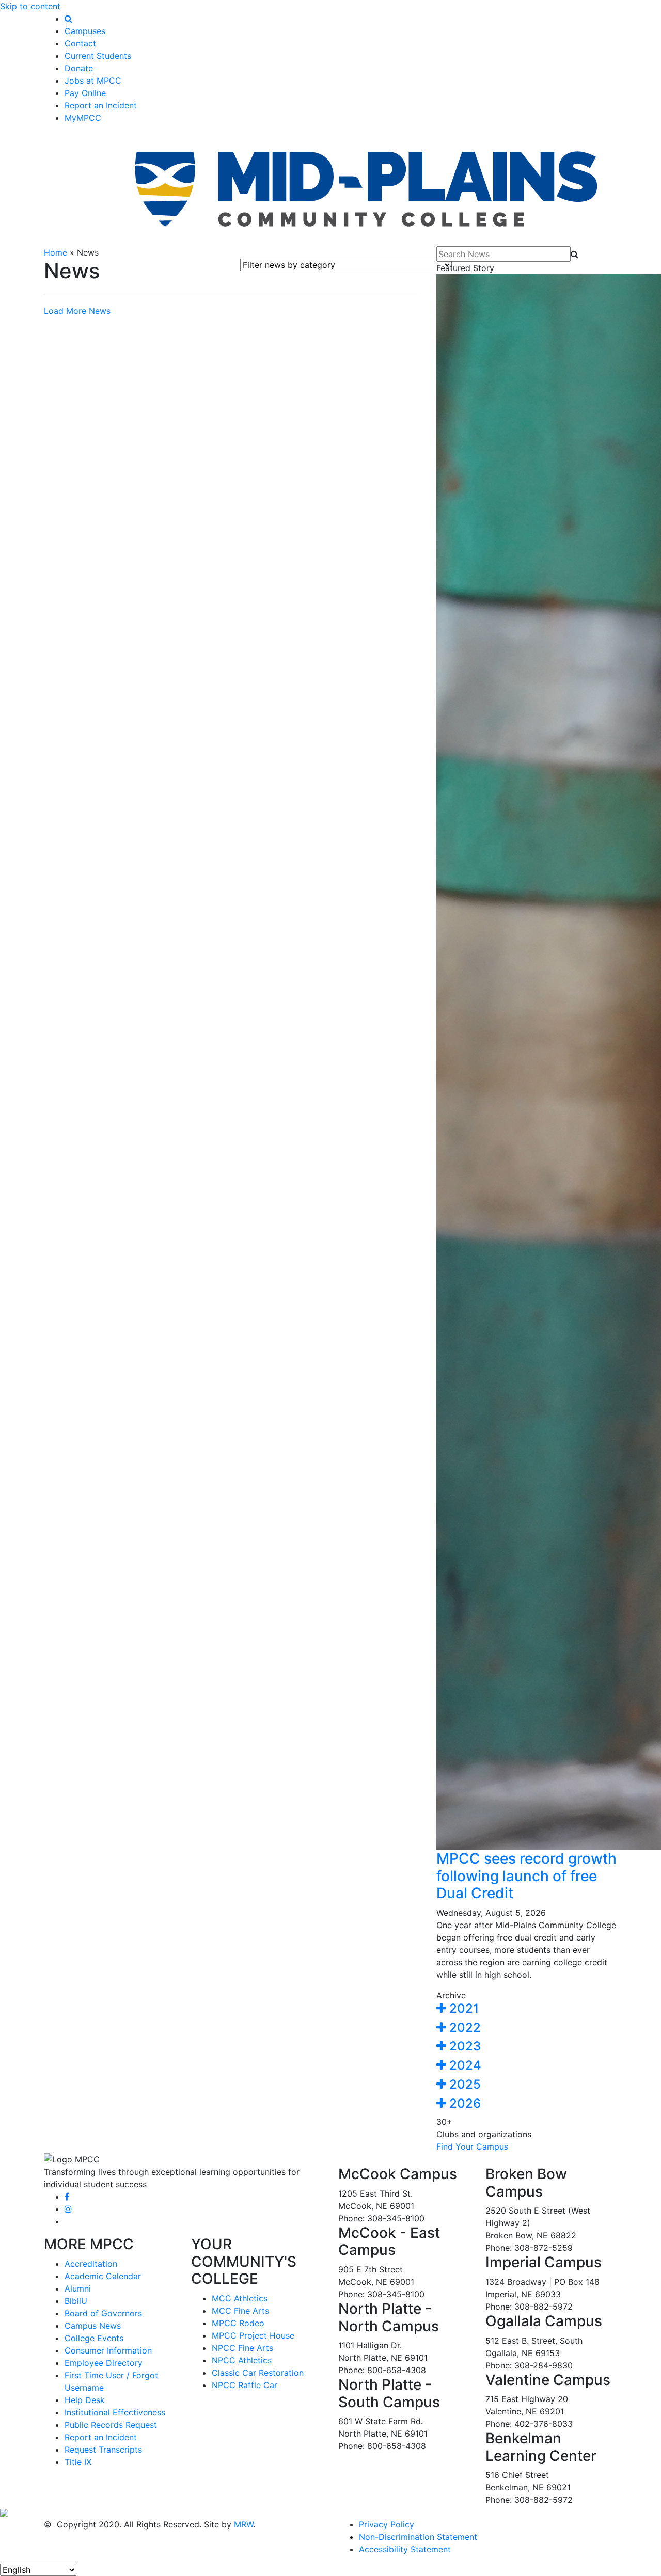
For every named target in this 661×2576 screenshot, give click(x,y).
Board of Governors (103, 2313)
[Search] (68, 19)
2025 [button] (463, 2084)
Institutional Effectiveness (115, 2412)
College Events (94, 2338)
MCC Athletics (240, 2298)
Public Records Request (111, 2425)
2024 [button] (464, 2065)
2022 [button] (463, 2028)
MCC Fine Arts (240, 2311)
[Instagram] (68, 2209)
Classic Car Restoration (258, 2373)
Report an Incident (101, 105)
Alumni (78, 2288)
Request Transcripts (103, 2450)
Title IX (78, 2462)
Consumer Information (108, 2350)
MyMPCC (83, 118)
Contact (80, 43)
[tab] (527, 2009)
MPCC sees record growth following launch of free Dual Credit (526, 1876)
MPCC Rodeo (238, 2323)
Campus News (93, 2326)
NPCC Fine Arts (242, 2348)
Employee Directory (104, 2363)
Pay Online (85, 93)
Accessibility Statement (405, 2549)
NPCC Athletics (242, 2360)
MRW (243, 2524)
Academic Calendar (103, 2276)
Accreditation (91, 2264)
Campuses (85, 31)
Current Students (98, 56)
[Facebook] (67, 2197)
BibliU (76, 2301)
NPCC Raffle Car (245, 2385)
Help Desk (85, 2400)
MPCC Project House (253, 2335)
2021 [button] (462, 2008)
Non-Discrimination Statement (418, 2537)
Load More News (77, 311)
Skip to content (30, 6)
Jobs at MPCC (93, 81)
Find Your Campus (472, 2146)
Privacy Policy (387, 2524)
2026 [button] (463, 2103)
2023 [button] (463, 2046)
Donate (79, 68)
